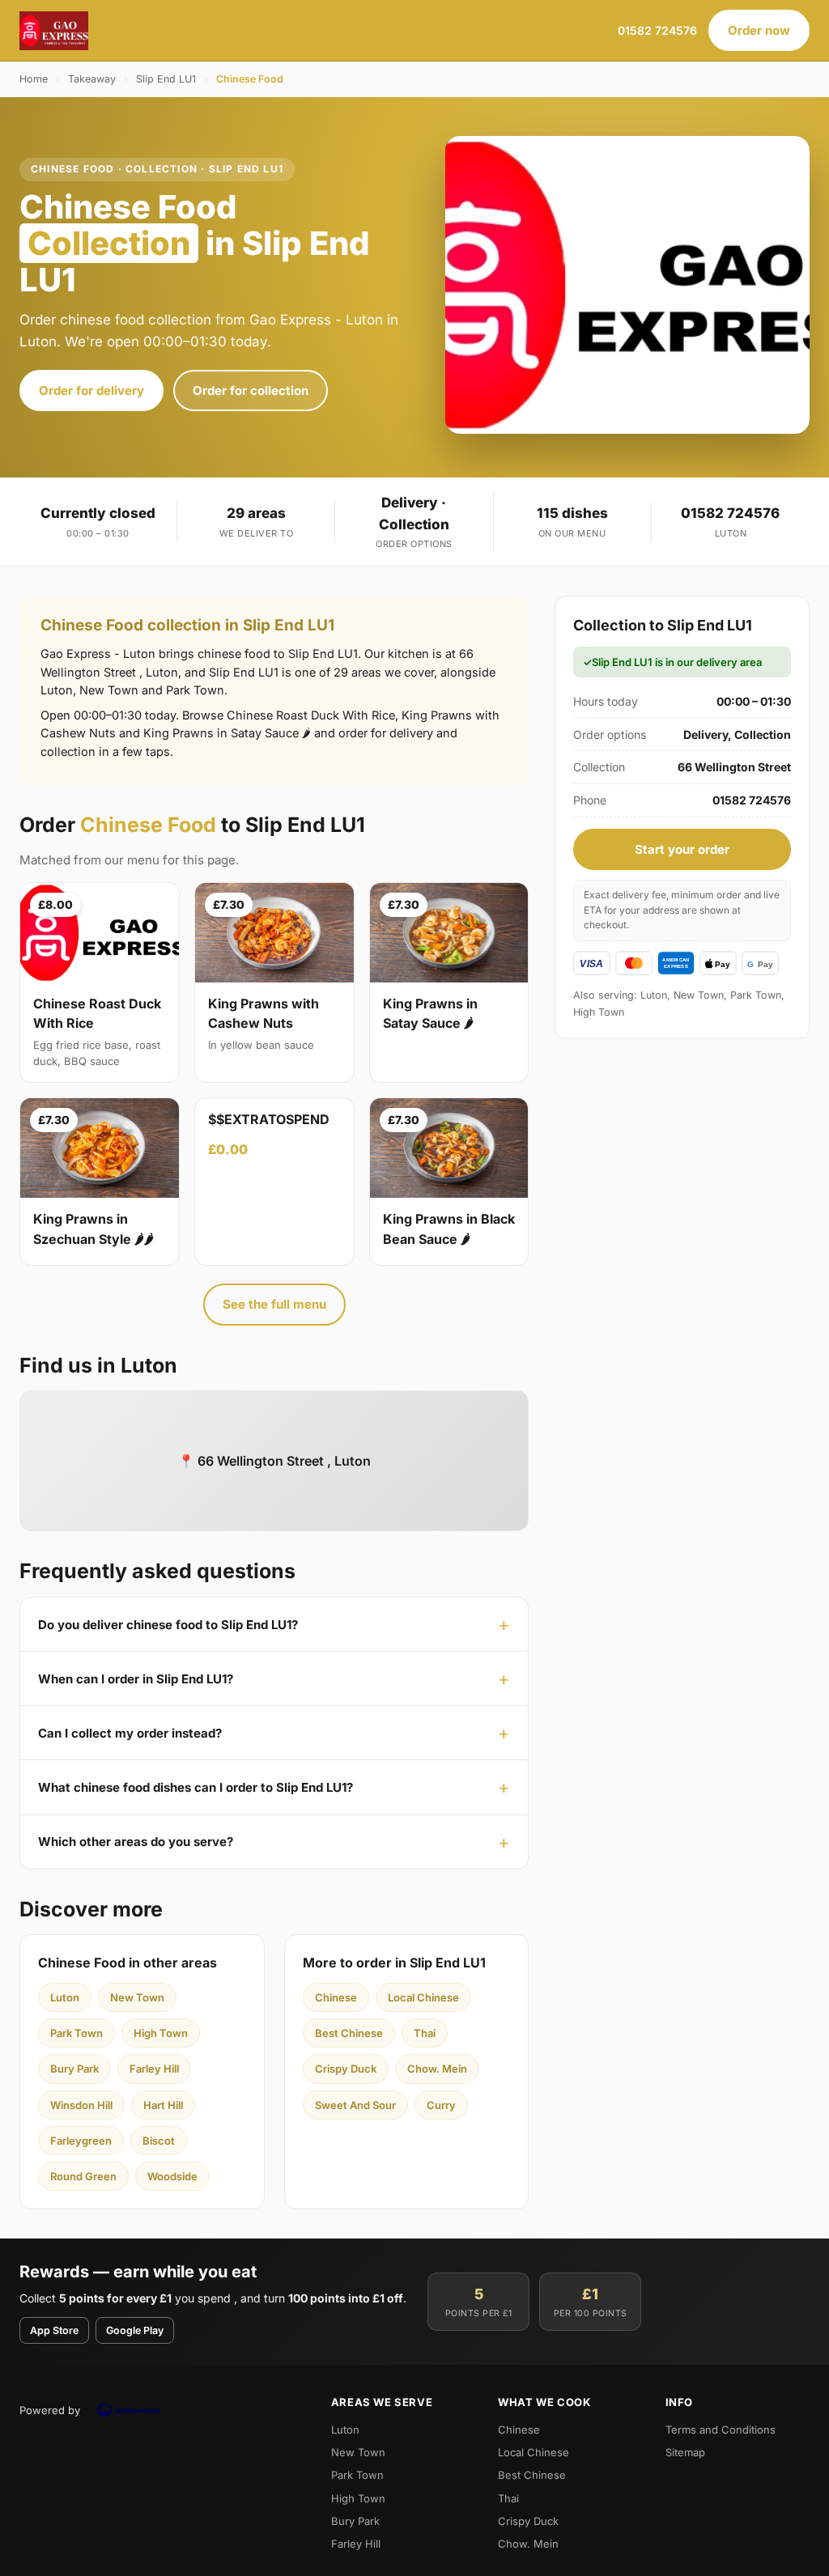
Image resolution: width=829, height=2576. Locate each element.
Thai (425, 2033)
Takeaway (92, 79)
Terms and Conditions (721, 2430)
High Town (161, 2033)
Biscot (159, 2141)
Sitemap (685, 2452)
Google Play (135, 2330)
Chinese (336, 1997)
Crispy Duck (346, 2069)
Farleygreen (81, 2141)
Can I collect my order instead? (130, 1733)
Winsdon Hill (81, 2105)
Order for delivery (91, 390)
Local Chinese (423, 1997)
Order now (759, 30)
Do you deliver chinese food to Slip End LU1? (168, 1625)
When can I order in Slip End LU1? (136, 1679)
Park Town (77, 2033)
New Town (137, 1997)
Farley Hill (154, 2069)
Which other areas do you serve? (136, 1842)
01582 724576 (657, 30)
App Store (54, 2330)
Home (34, 79)
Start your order (682, 849)
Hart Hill (163, 2105)
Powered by (50, 2410)
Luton (65, 1997)
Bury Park (74, 2069)
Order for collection (251, 390)
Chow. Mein (437, 2069)
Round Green (83, 2176)
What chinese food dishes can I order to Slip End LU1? (196, 1787)
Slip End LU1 (166, 79)
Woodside (172, 2176)
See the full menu (274, 1304)
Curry (441, 2105)
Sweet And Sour (355, 2105)
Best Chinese (349, 2033)
